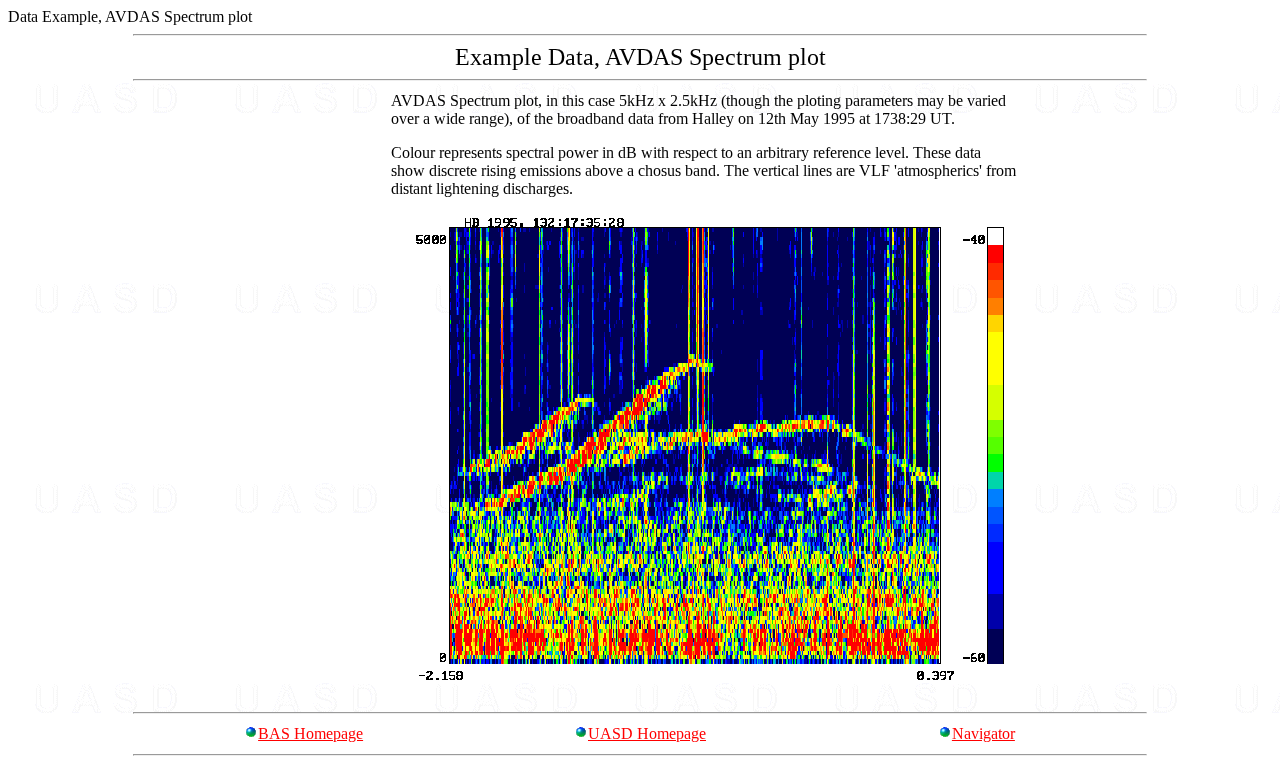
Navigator (983, 733)
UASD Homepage (647, 733)
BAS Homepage (310, 733)
